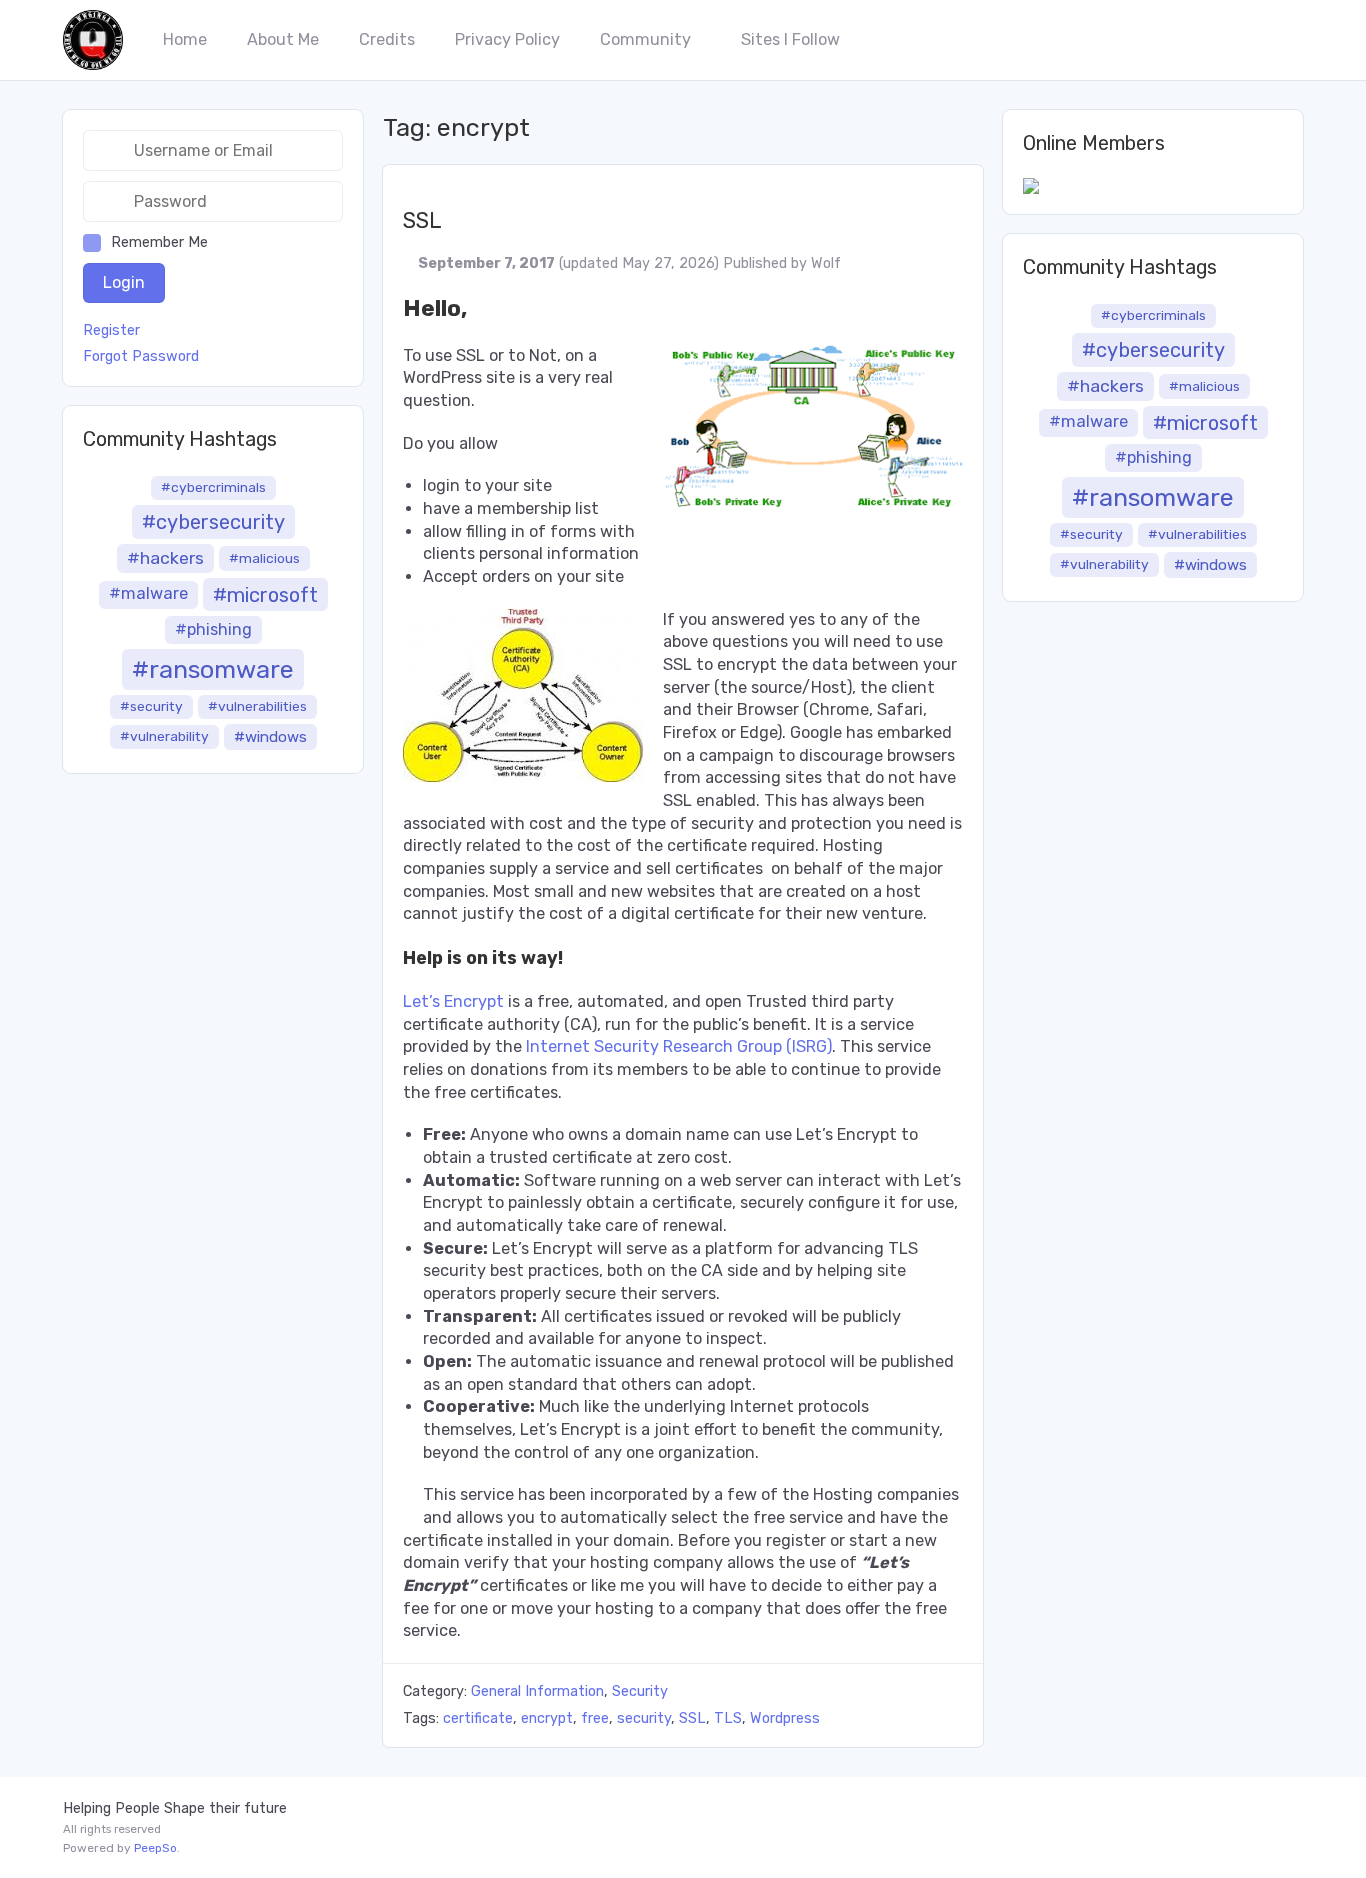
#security (151, 706)
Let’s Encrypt (453, 1001)
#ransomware (213, 669)
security (644, 1718)
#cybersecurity (213, 522)
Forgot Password (141, 357)
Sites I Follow (790, 39)
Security (640, 1691)
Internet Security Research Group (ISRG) (679, 1046)
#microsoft (265, 595)
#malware (148, 593)
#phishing (213, 629)
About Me (283, 39)
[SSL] (683, 175)
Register (111, 331)
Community (645, 39)
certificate (478, 1718)
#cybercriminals (213, 487)
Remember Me (159, 242)
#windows (270, 737)
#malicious (264, 558)
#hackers (165, 558)
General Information (537, 1691)
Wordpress (785, 1718)
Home (185, 39)
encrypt (547, 1718)
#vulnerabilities (257, 706)
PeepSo (155, 1848)
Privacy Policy (507, 39)
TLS (728, 1718)
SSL (422, 220)
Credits (387, 39)
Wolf (826, 263)
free (595, 1718)
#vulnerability (164, 736)
